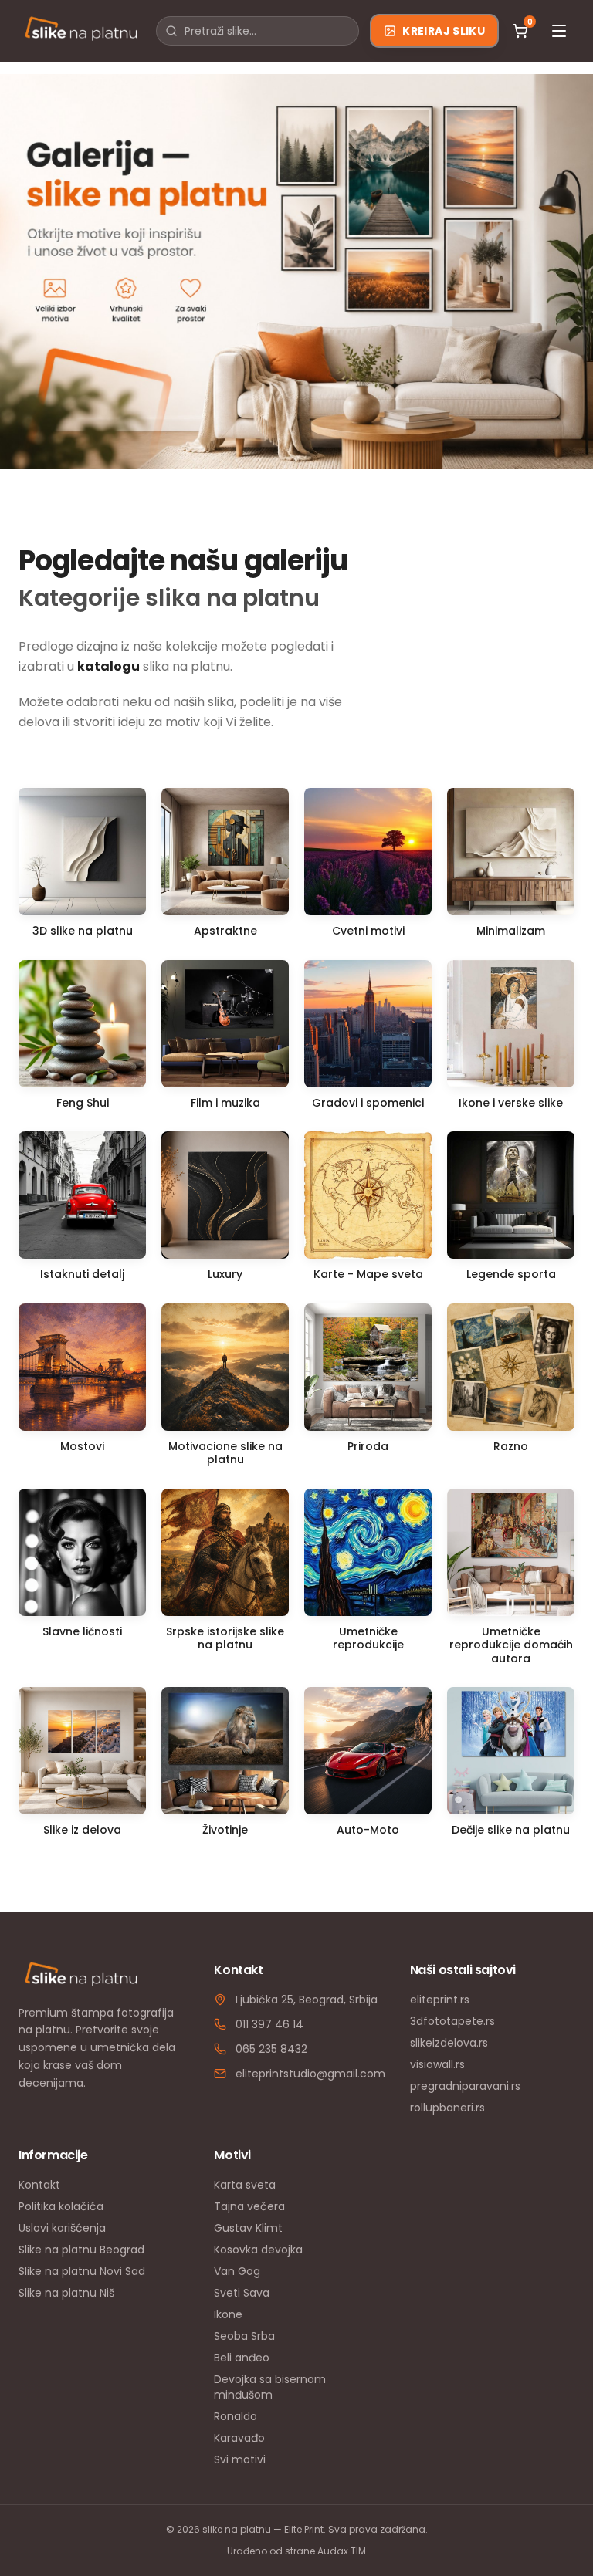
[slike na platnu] (81, 31)
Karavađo (239, 2438)
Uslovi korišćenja (62, 2228)
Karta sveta (245, 2185)
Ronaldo (236, 2416)
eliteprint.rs (440, 2000)
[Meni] (559, 31)
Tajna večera (249, 2206)
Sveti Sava (242, 2293)
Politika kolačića (61, 2206)
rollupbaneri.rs (447, 2108)
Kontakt (39, 2185)
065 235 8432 (271, 2049)
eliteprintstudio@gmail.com (310, 2074)
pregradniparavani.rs (465, 2086)
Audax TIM (342, 2551)
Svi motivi (240, 2459)
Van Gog (237, 2271)
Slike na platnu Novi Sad (82, 2271)
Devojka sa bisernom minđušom (270, 2387)
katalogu (108, 666)
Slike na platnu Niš (66, 2293)
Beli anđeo (242, 2358)
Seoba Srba (244, 2336)
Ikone (228, 2314)
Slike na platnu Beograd (81, 2250)
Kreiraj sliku (444, 31)
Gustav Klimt (248, 2228)
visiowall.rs (437, 2064)
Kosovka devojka (258, 2250)
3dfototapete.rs (452, 2021)
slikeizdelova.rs (449, 2043)
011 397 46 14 (269, 2024)
